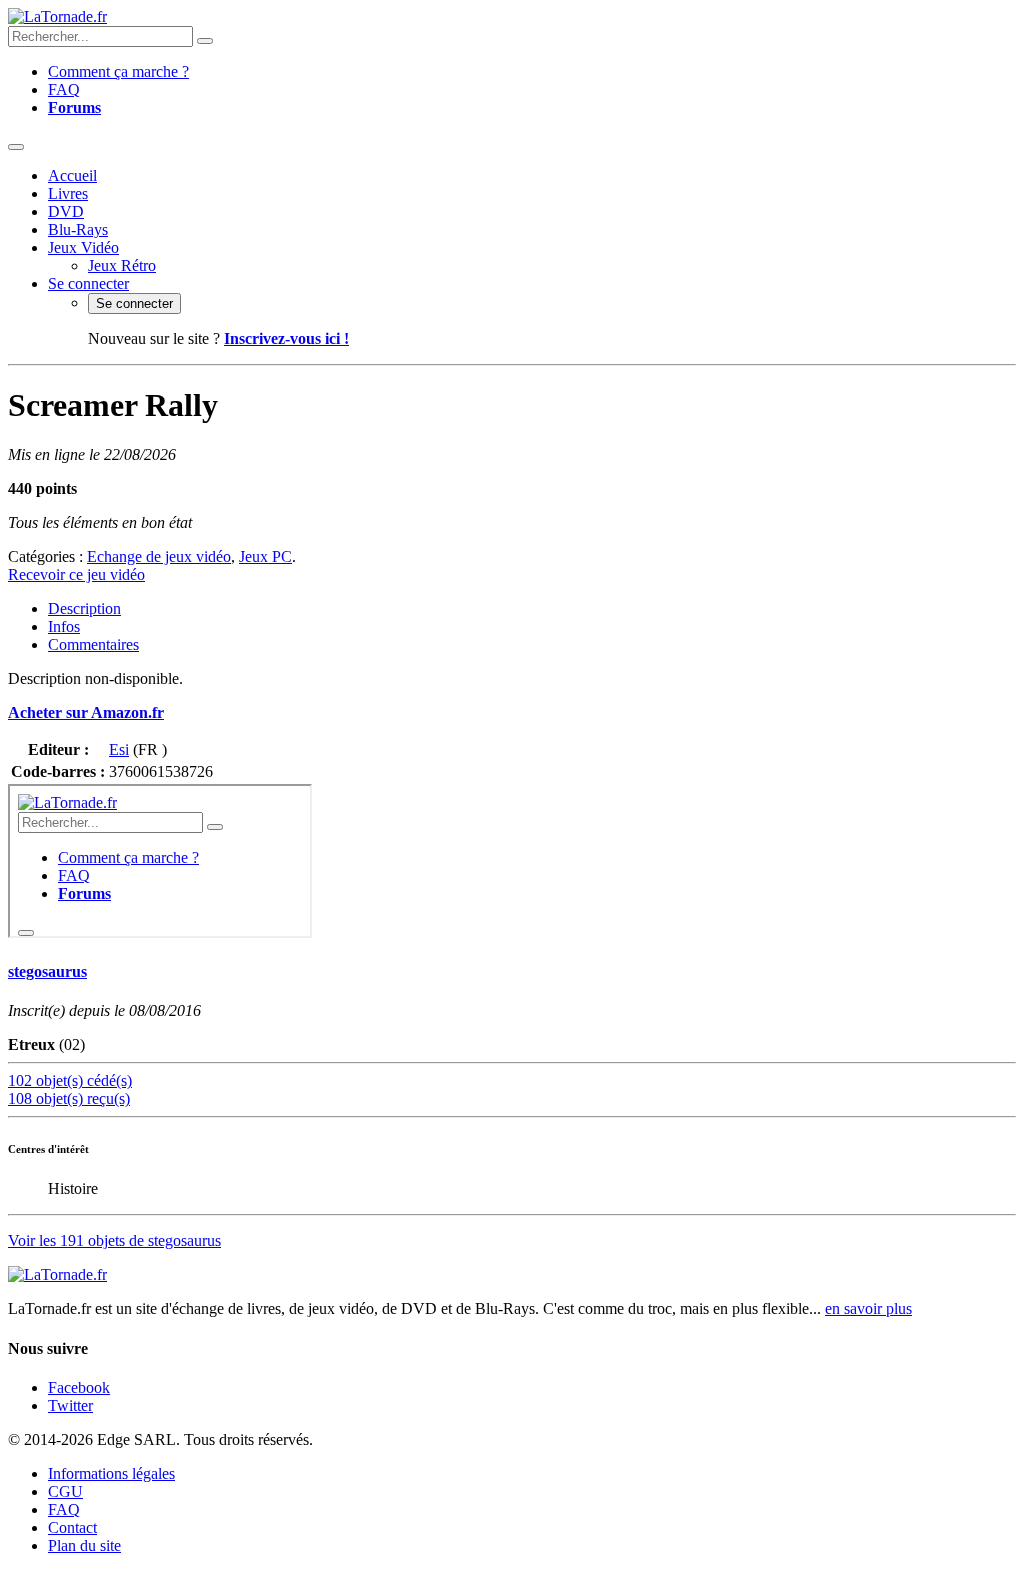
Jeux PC (265, 556)
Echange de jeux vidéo (159, 556)
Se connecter (88, 283)
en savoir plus (868, 1308)
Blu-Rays (78, 229)
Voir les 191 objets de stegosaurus (114, 1240)
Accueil (72, 175)
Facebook (79, 1387)
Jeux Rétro (122, 265)
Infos (64, 626)
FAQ (64, 89)
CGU (65, 1491)
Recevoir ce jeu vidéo (76, 574)
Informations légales (111, 1473)
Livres (68, 193)
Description (84, 608)
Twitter (70, 1405)
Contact (72, 1527)
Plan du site (84, 1545)
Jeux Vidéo (83, 247)
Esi (119, 749)
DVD (66, 211)
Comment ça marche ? (118, 71)
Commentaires (93, 644)
